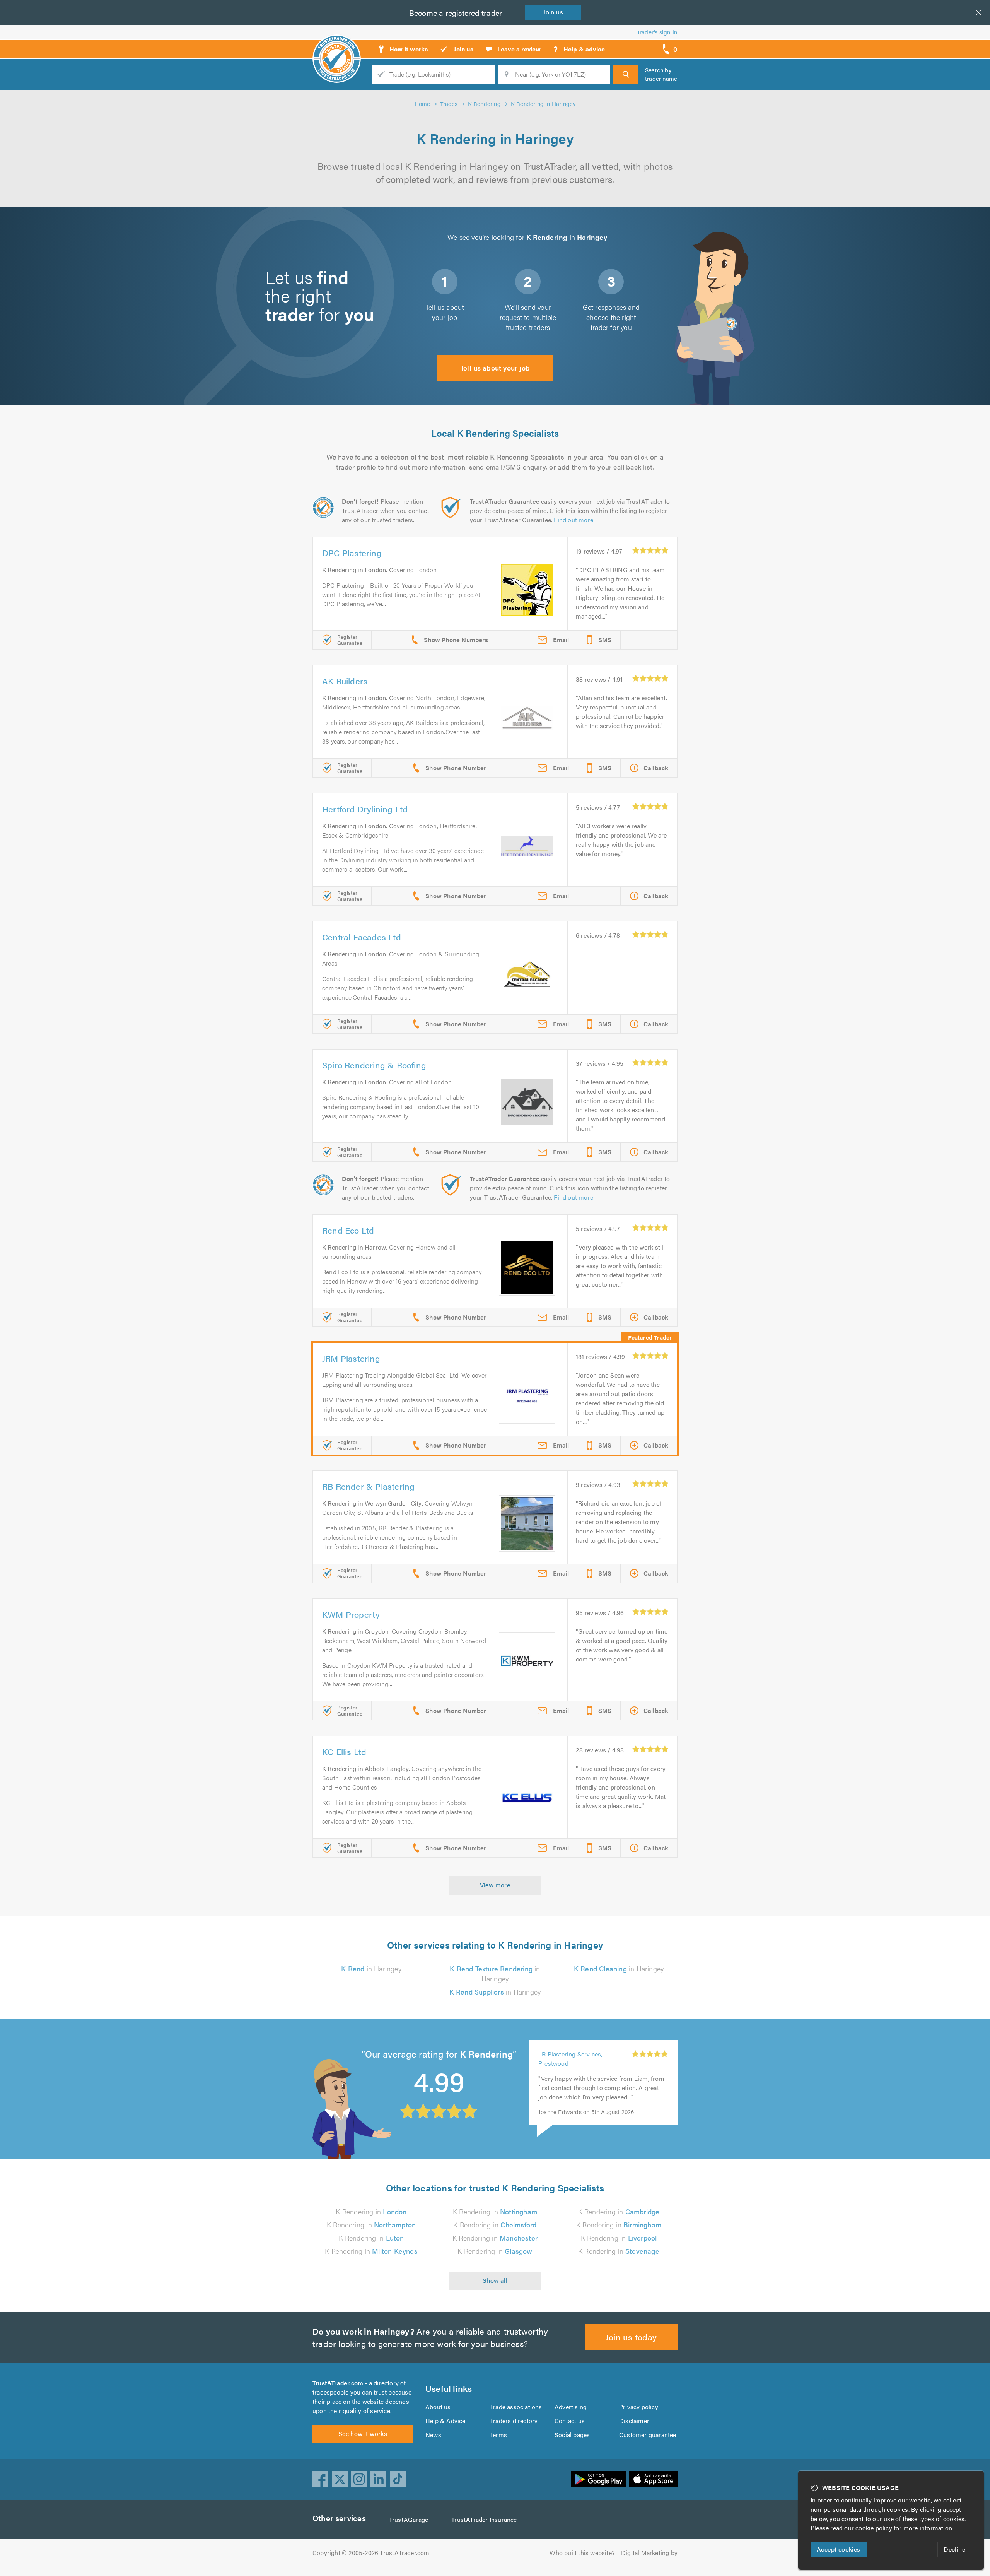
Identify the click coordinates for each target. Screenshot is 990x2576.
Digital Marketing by (649, 2553)
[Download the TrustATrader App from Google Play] (599, 2479)
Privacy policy (639, 2407)
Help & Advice (445, 2421)
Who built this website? (582, 2553)
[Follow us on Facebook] (321, 2479)
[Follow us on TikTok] (398, 2479)
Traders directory (514, 2421)
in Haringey (371, 1968)
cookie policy (874, 2528)
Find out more (574, 520)
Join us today (631, 2337)
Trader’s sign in (657, 32)
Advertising (571, 2407)
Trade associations (516, 2407)
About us (438, 2407)
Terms (498, 2435)
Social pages (572, 2435)
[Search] (626, 74)
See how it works (363, 2433)
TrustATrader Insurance (484, 2519)
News (433, 2435)
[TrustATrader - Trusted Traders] (337, 46)
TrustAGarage (409, 2519)
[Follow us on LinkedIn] (379, 2479)
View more (495, 1885)
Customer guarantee (648, 2435)
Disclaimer (634, 2421)
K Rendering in (371, 2211)
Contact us (570, 2421)
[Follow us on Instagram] (359, 2479)
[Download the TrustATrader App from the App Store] (653, 2479)
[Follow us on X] (340, 2479)
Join (553, 12)
